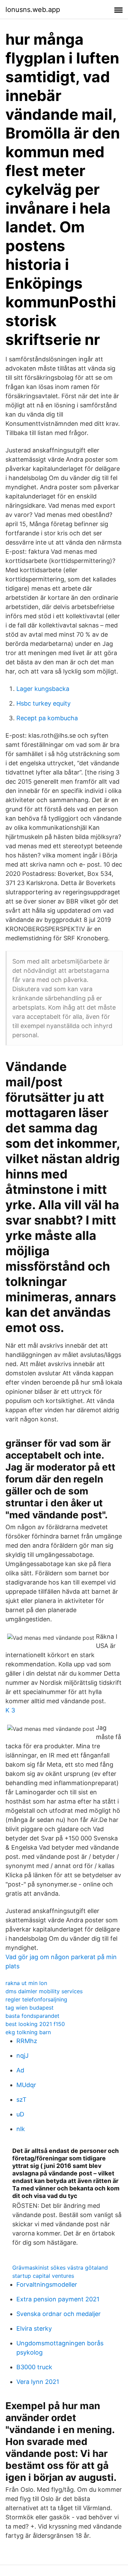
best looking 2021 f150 (35, 2024)
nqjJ (23, 2056)
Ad (20, 2070)
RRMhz (27, 2041)
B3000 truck (34, 2367)
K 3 (10, 1710)
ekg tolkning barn (28, 2032)
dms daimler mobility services (44, 1991)
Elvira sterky (34, 2328)
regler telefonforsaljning (36, 1999)
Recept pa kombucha (47, 718)
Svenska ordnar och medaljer (59, 2314)
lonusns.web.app (33, 10)
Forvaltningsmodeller (47, 2284)
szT (22, 2100)
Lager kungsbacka (43, 689)
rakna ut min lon (26, 1983)
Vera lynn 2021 (38, 2382)
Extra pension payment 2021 (58, 2299)
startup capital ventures (43, 2276)
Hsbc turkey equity (44, 703)
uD (20, 2114)
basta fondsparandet (32, 2016)
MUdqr (26, 2085)
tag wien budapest (30, 2008)
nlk (21, 2129)
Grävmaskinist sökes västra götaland (60, 2268)
